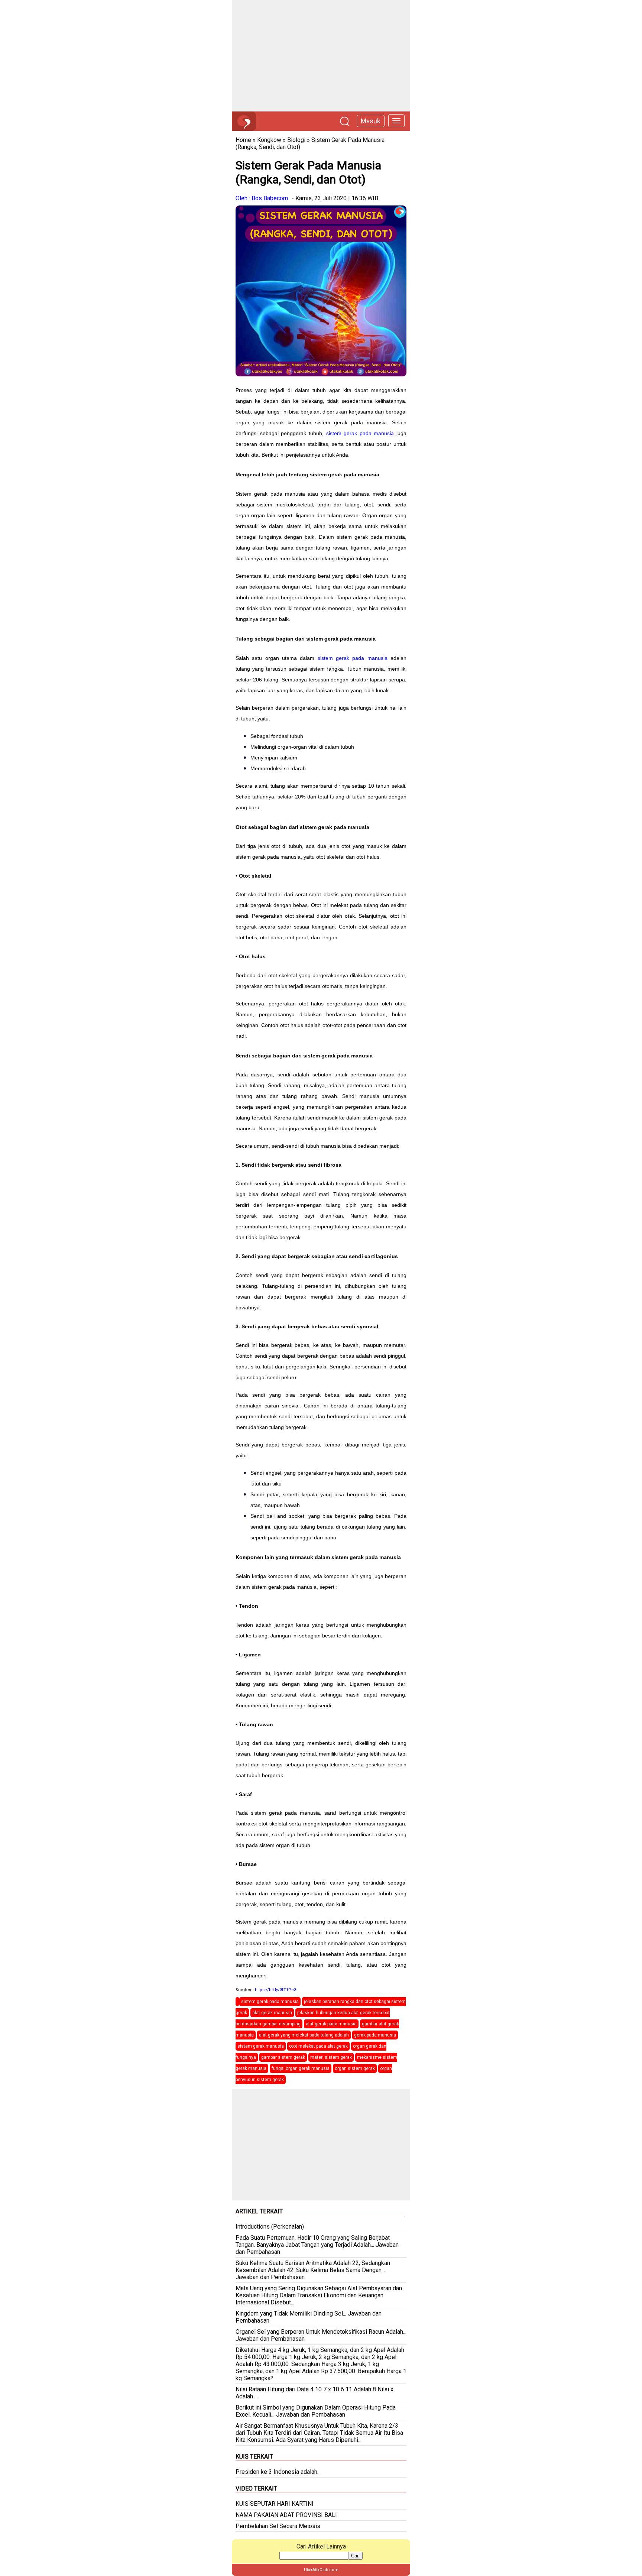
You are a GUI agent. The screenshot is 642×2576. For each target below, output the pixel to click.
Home (243, 140)
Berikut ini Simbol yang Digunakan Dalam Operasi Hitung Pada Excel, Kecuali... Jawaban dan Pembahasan (316, 2411)
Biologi (296, 140)
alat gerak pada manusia (331, 2024)
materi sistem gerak (331, 2057)
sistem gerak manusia (261, 2046)
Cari (355, 2556)
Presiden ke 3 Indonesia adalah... (278, 2472)
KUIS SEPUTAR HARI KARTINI (275, 2504)
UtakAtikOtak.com (321, 2570)
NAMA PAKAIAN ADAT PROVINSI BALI (286, 2515)
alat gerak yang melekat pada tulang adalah (304, 2035)
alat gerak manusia (272, 2013)
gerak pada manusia (375, 2035)
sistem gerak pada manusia (360, 433)
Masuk (371, 121)
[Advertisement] (321, 56)
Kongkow (269, 140)
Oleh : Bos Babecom (262, 198)
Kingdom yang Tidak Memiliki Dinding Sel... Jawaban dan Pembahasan (309, 2317)
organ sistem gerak (355, 2068)
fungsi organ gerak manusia (301, 2068)
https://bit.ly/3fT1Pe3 (275, 1990)
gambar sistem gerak (283, 2057)
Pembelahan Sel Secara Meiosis (278, 2526)
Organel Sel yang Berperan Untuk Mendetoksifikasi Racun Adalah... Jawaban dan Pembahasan (321, 2335)
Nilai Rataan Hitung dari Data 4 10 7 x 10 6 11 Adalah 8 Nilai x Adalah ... (314, 2393)
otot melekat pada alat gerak (318, 2046)
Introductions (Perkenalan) (270, 2227)
